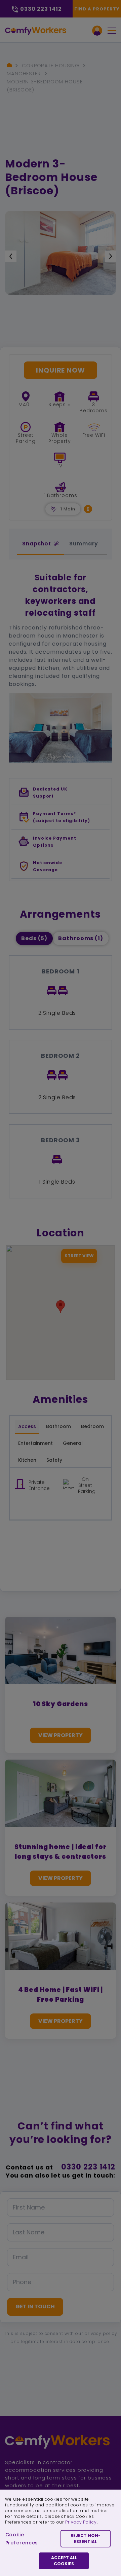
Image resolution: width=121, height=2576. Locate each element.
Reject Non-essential (86, 2539)
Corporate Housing (51, 65)
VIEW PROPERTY (61, 1735)
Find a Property (97, 9)
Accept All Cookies (64, 2561)
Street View (79, 1256)
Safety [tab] (54, 1460)
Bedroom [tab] (92, 1426)
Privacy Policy (81, 2522)
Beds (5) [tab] (34, 938)
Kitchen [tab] (27, 1460)
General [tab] (73, 1443)
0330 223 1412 (88, 2167)
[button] (88, 509)
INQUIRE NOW (61, 370)
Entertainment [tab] (35, 1443)
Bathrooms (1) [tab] (81, 938)
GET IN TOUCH (35, 2306)
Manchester (24, 73)
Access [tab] (27, 1426)
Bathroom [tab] (58, 1426)
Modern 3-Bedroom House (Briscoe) (45, 86)
